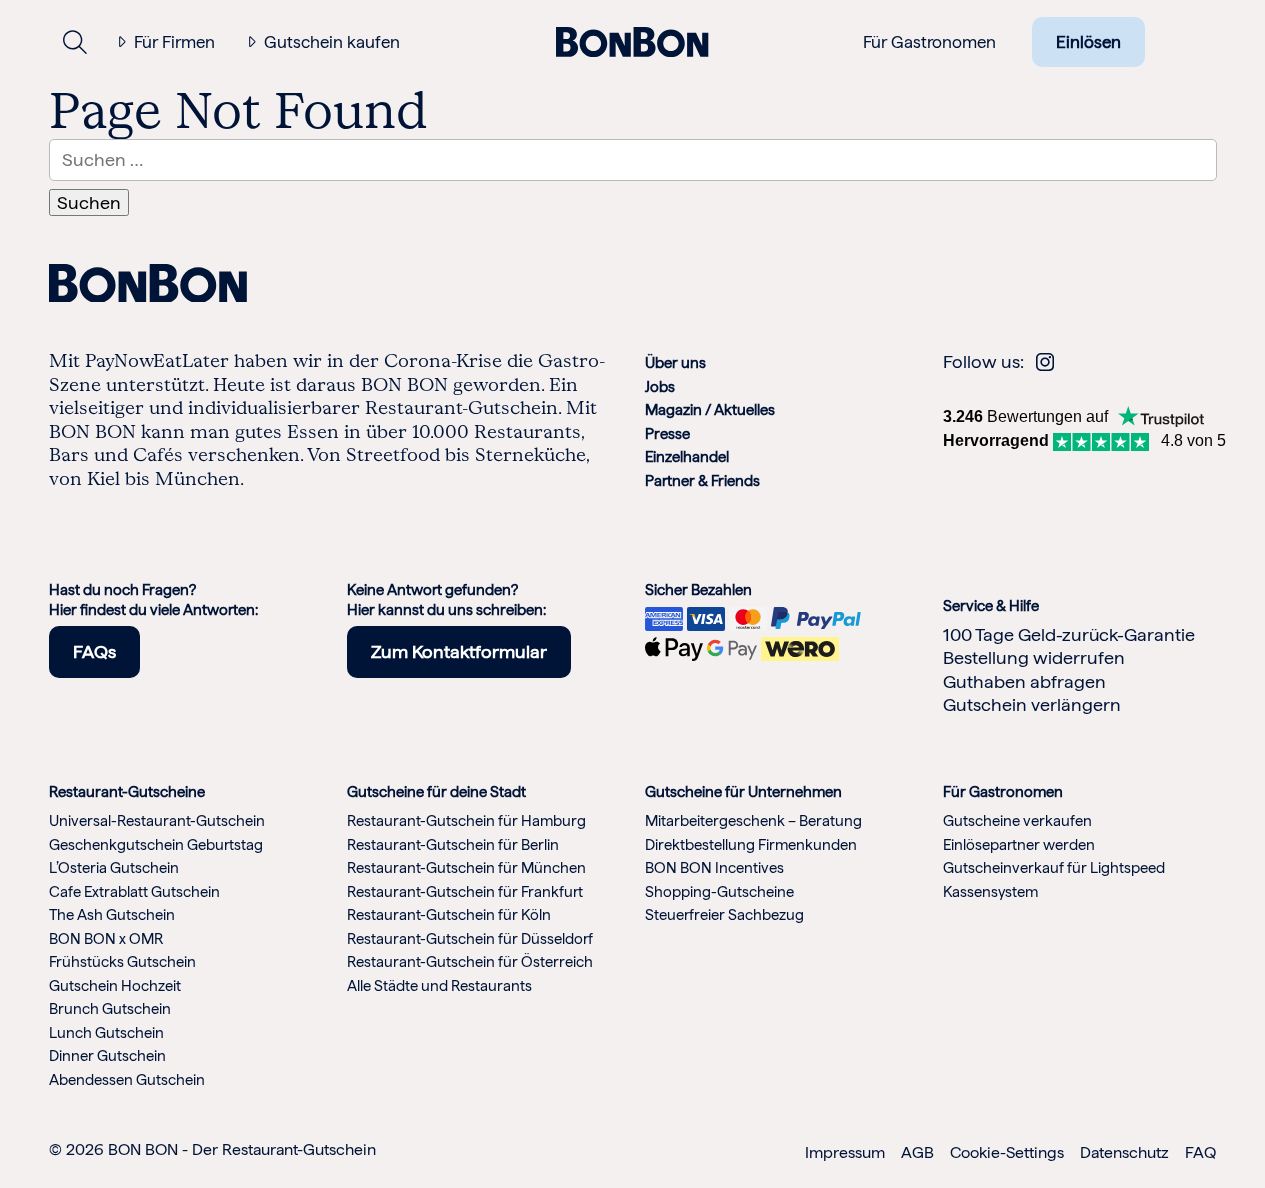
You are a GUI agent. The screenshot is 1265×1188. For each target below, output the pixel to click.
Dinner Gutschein (107, 1056)
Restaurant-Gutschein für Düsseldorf (470, 939)
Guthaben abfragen (1024, 681)
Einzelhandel (687, 457)
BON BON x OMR (106, 939)
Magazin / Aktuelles (710, 410)
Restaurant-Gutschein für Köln (449, 915)
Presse (667, 434)
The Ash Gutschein (112, 915)
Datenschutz (1124, 1152)
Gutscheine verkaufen (1017, 821)
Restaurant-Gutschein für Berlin (453, 845)
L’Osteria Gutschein (114, 868)
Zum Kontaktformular (459, 651)
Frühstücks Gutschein (122, 962)
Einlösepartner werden (1019, 845)
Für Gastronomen (929, 42)
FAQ (1200, 1152)
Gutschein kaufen (332, 42)
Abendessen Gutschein (127, 1080)
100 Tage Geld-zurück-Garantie (1069, 634)
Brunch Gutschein (110, 1009)
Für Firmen (174, 42)
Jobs (660, 387)
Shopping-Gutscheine (719, 892)
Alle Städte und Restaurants (439, 986)
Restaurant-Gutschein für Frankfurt (465, 892)
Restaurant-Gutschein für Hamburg (466, 821)
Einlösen (1088, 42)
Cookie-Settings (1007, 1152)
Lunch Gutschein (106, 1033)
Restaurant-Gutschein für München (466, 868)
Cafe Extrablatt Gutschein (134, 892)
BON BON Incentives (714, 868)
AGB (917, 1152)
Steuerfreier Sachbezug (724, 915)
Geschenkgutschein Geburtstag (156, 845)
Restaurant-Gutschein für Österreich (470, 962)
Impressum (845, 1152)
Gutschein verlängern (1032, 704)
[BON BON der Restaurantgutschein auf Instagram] (1045, 361)
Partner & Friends (702, 481)
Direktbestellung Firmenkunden (751, 845)
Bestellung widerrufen (1034, 657)
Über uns (675, 363)
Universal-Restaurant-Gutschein (157, 821)
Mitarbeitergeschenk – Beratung (753, 821)
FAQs (94, 651)
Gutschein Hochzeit (115, 986)
